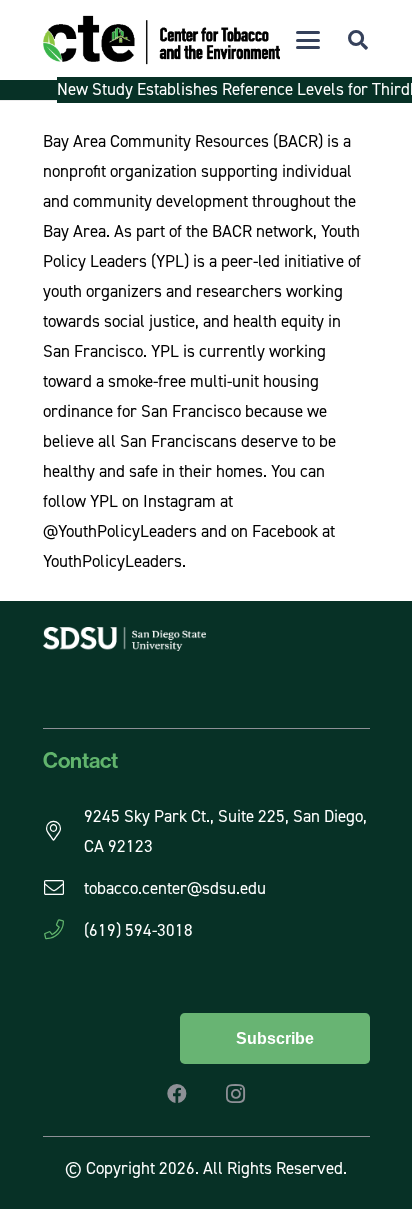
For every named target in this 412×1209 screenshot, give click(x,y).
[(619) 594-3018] (63, 930)
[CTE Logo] (161, 40)
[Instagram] (235, 1094)
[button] (307, 40)
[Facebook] (177, 1094)
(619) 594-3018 (138, 930)
